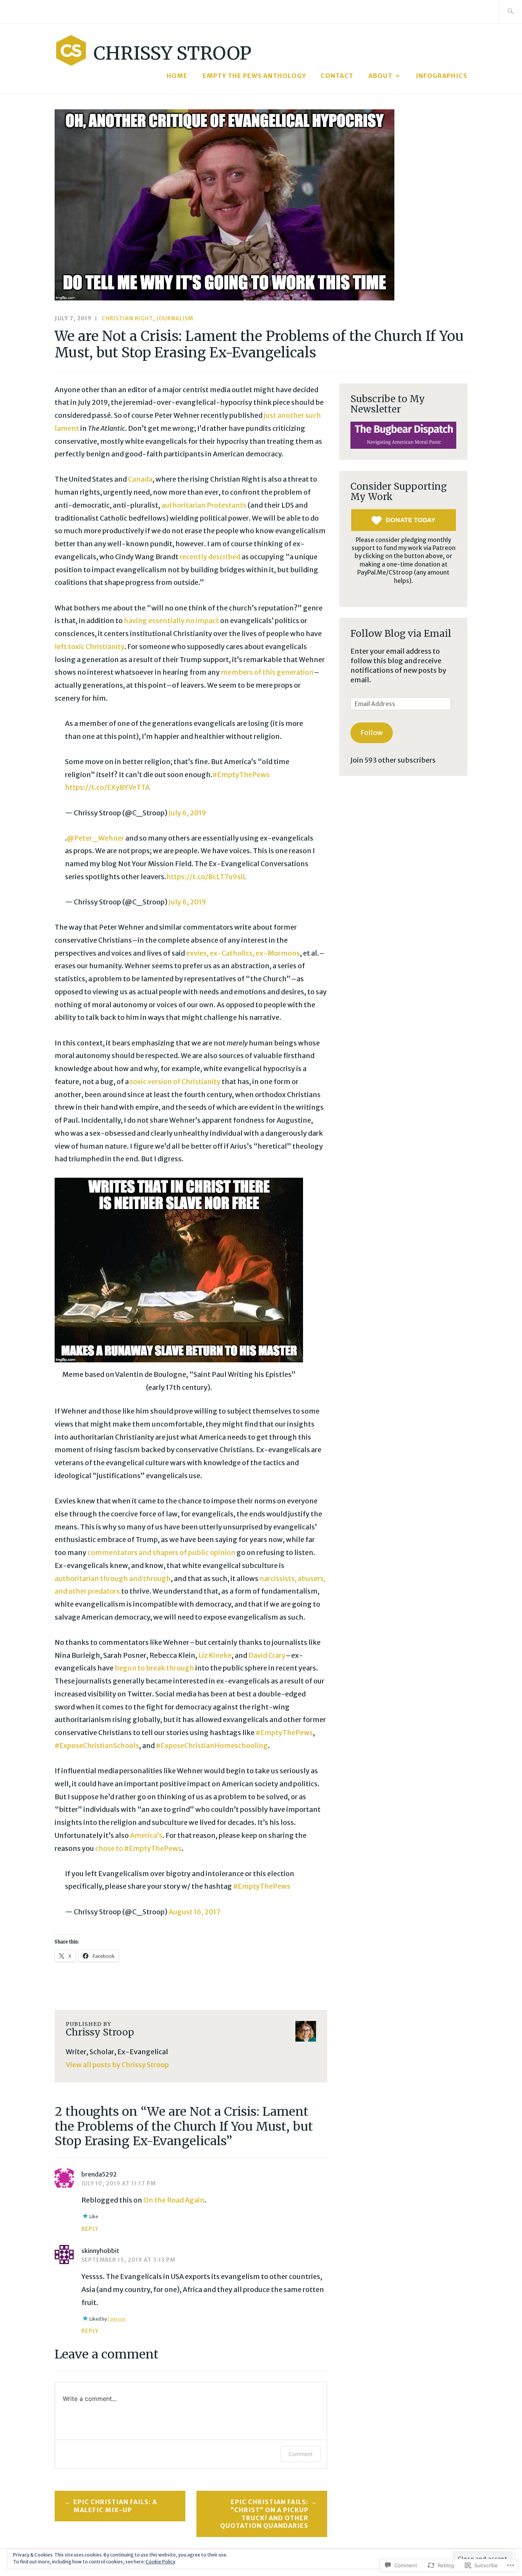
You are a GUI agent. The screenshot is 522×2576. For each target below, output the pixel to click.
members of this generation (267, 672)
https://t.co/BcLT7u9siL (206, 877)
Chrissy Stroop (173, 53)
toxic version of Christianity (175, 1082)
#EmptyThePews (241, 775)
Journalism (175, 318)
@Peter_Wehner (96, 838)
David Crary (267, 1655)
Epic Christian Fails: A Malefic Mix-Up (115, 2506)
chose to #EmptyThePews (138, 1848)
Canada (140, 479)
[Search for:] (510, 12)
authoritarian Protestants (204, 505)
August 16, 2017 (195, 1912)
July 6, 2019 (187, 813)
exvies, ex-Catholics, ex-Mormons (243, 953)
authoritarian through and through (113, 1579)
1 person (117, 2319)
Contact (337, 76)
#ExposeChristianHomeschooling (212, 1746)
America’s (146, 1835)
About (380, 76)
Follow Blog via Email (401, 634)
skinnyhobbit (100, 2251)
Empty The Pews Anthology (254, 76)
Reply (90, 2229)
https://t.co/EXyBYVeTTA (107, 787)
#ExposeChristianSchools (97, 1746)
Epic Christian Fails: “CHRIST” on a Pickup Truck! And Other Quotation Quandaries (264, 2514)
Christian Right (127, 318)
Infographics (442, 76)
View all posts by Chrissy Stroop (117, 2065)
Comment (301, 2454)
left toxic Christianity (89, 647)
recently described (210, 557)
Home (177, 76)
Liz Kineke (215, 1655)
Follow (372, 733)
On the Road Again (174, 2200)
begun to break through (155, 1668)
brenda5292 (99, 2174)
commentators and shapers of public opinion (161, 1553)
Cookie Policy (160, 2562)
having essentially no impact (171, 621)
